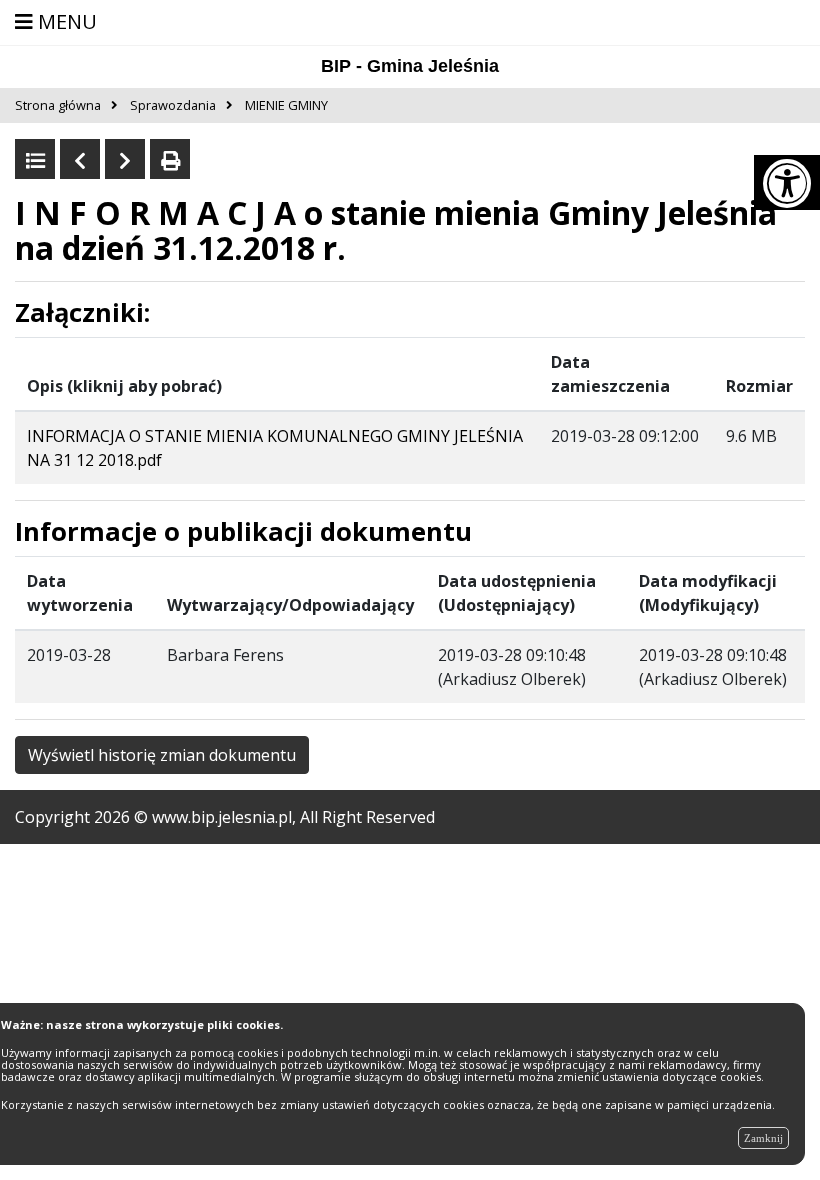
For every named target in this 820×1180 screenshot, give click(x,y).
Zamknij (763, 1138)
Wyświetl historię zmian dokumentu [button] (162, 755)
